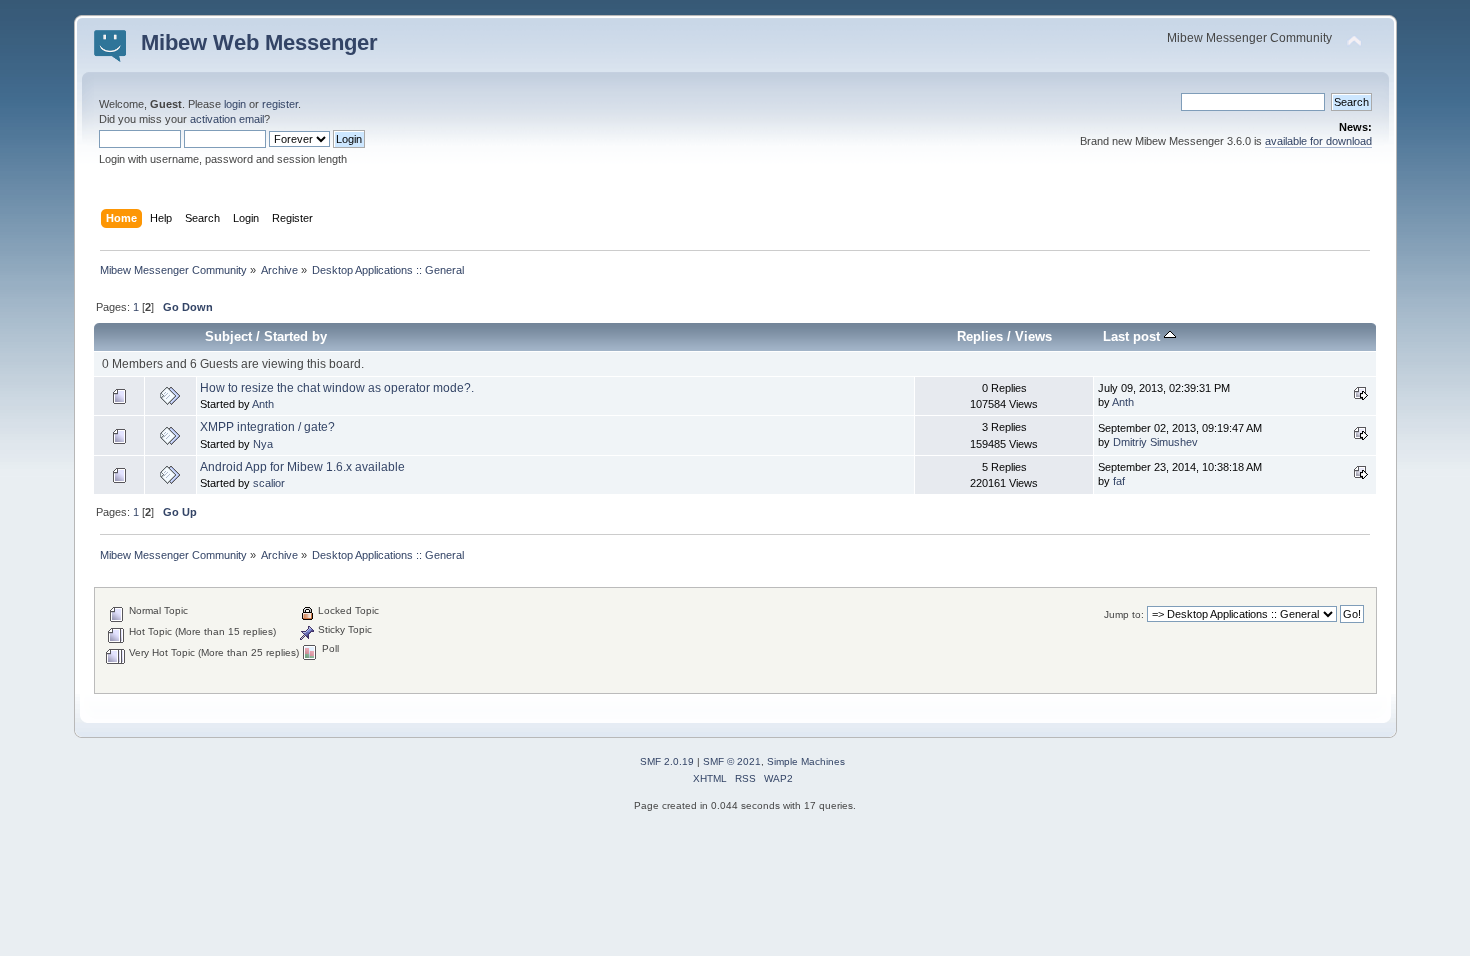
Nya (263, 444)
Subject (228, 336)
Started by (295, 336)
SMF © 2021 (732, 761)
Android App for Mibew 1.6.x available (302, 467)
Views (1033, 336)
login (235, 104)
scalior (269, 483)
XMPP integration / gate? (267, 427)
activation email (227, 119)
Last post (1133, 336)
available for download (1318, 141)
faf (1119, 481)
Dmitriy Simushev (1155, 442)
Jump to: (1124, 614)
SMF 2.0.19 (667, 761)
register (280, 104)
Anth (263, 404)
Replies (980, 336)
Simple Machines (806, 761)
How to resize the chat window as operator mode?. (337, 388)
